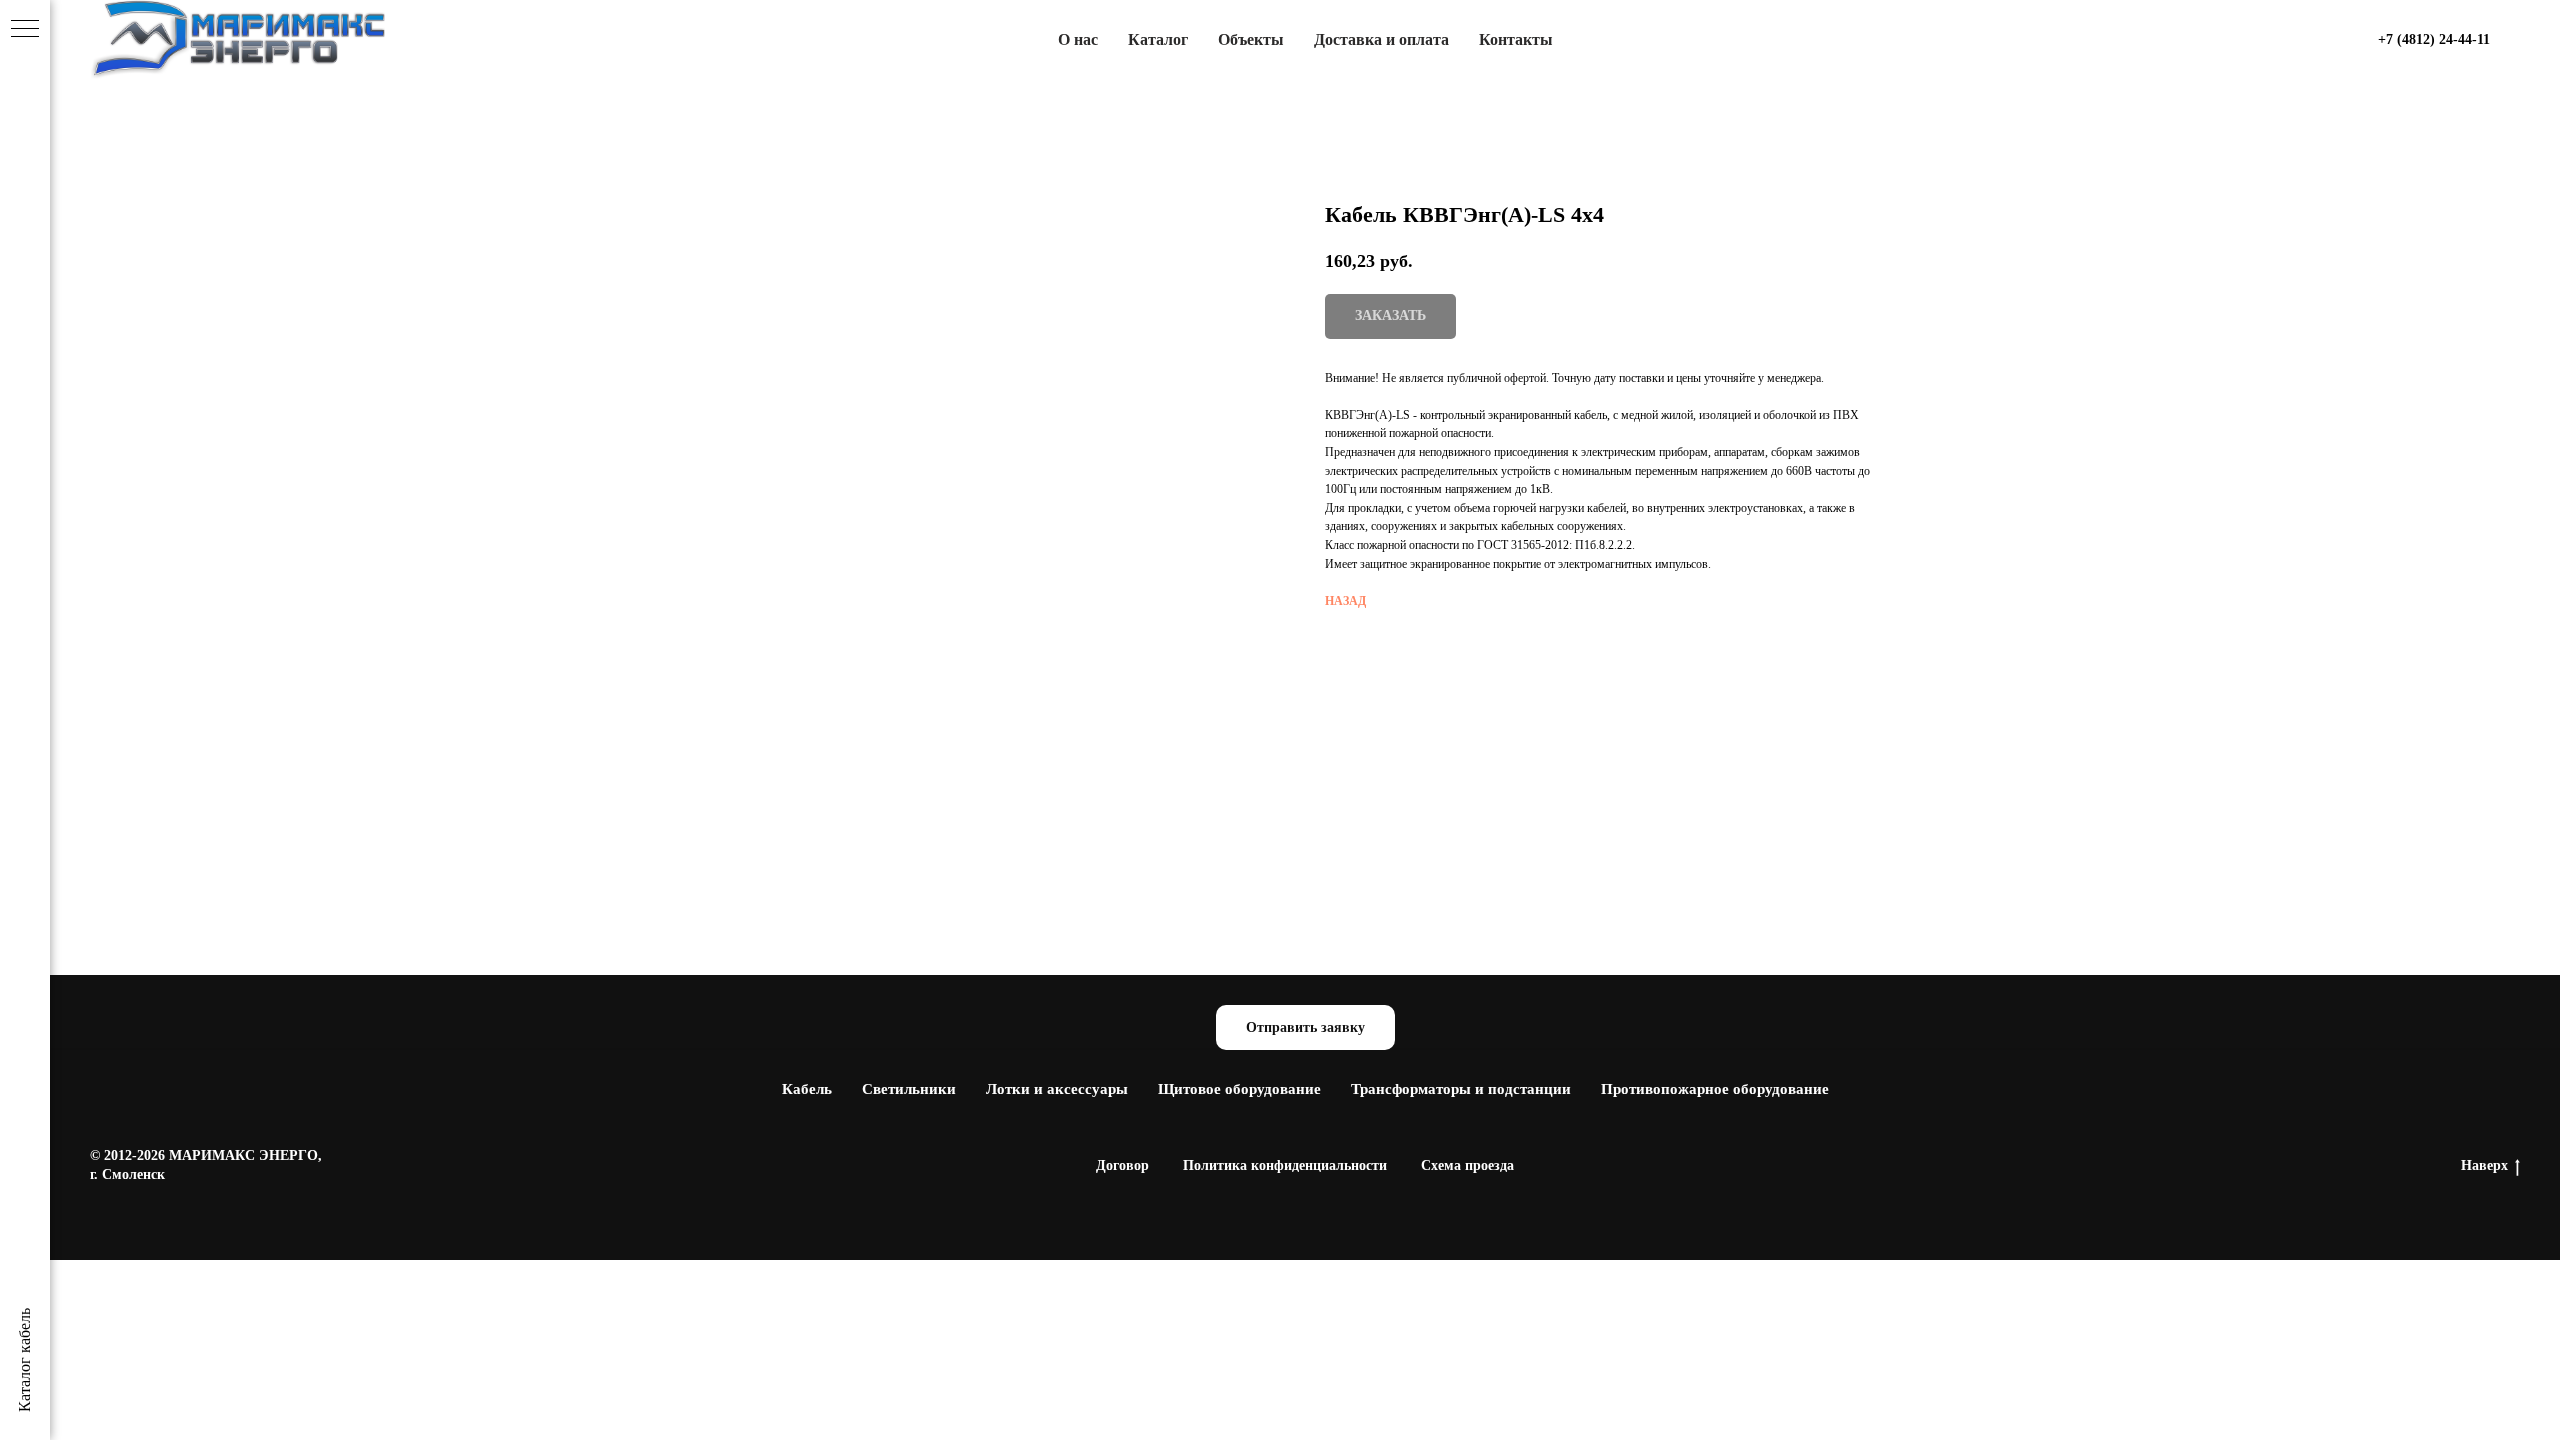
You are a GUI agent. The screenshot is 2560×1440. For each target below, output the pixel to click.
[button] (1305, 1027)
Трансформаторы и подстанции (1461, 1089)
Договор (1122, 1165)
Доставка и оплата (1381, 39)
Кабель (807, 1089)
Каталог (1158, 39)
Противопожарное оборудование (1715, 1089)
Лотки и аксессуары (1057, 1089)
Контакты (1516, 39)
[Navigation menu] (25, 30)
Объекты (1251, 39)
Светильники (909, 1089)
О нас (1078, 39)
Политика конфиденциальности (1285, 1165)
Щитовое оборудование (1239, 1089)
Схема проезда (1467, 1165)
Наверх (2484, 1165)
